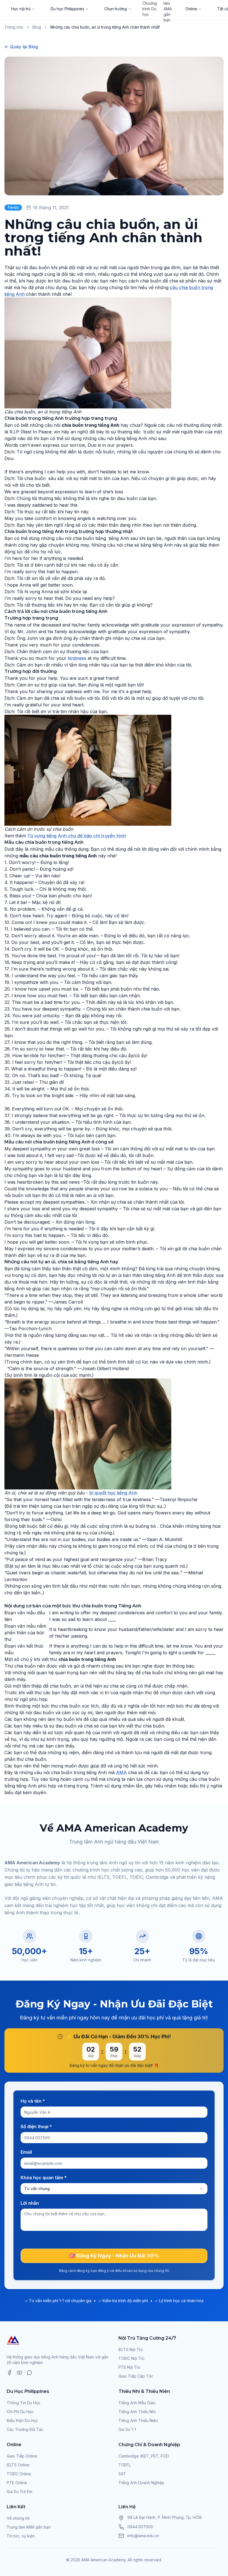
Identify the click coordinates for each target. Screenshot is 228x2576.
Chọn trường (116, 9)
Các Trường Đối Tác (25, 2429)
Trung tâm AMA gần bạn (29, 2527)
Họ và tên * (33, 2101)
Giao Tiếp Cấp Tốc (136, 2376)
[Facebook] (9, 2373)
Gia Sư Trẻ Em (19, 2492)
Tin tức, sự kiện (21, 2536)
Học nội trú (21, 9)
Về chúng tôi (18, 2518)
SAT (122, 2474)
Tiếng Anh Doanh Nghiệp (141, 2483)
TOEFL (125, 2465)
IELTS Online (18, 2465)
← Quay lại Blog (21, 47)
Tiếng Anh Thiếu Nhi (137, 2412)
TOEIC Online (19, 2474)
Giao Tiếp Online (22, 2456)
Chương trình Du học (150, 9)
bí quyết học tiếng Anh (113, 1493)
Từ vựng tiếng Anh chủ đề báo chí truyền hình (77, 836)
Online (191, 9)
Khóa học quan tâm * (44, 2178)
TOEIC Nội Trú (131, 2358)
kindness (77, 658)
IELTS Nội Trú (131, 2349)
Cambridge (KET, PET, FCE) (144, 2456)
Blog (37, 27)
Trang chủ (14, 27)
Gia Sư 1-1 (127, 2429)
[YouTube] (19, 2373)
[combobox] (114, 2189)
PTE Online (17, 2483)
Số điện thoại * (36, 2127)
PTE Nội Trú (129, 2367)
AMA (121, 1772)
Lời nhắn (30, 2203)
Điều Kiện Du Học (22, 2420)
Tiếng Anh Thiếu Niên (138, 2420)
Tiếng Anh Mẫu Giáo (137, 2403)
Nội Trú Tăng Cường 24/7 (147, 2338)
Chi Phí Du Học (20, 2412)
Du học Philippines (67, 9)
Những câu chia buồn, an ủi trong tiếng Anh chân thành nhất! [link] (105, 27)
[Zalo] (29, 2373)
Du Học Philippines (28, 2391)
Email (26, 2152)
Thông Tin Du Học (23, 2403)
